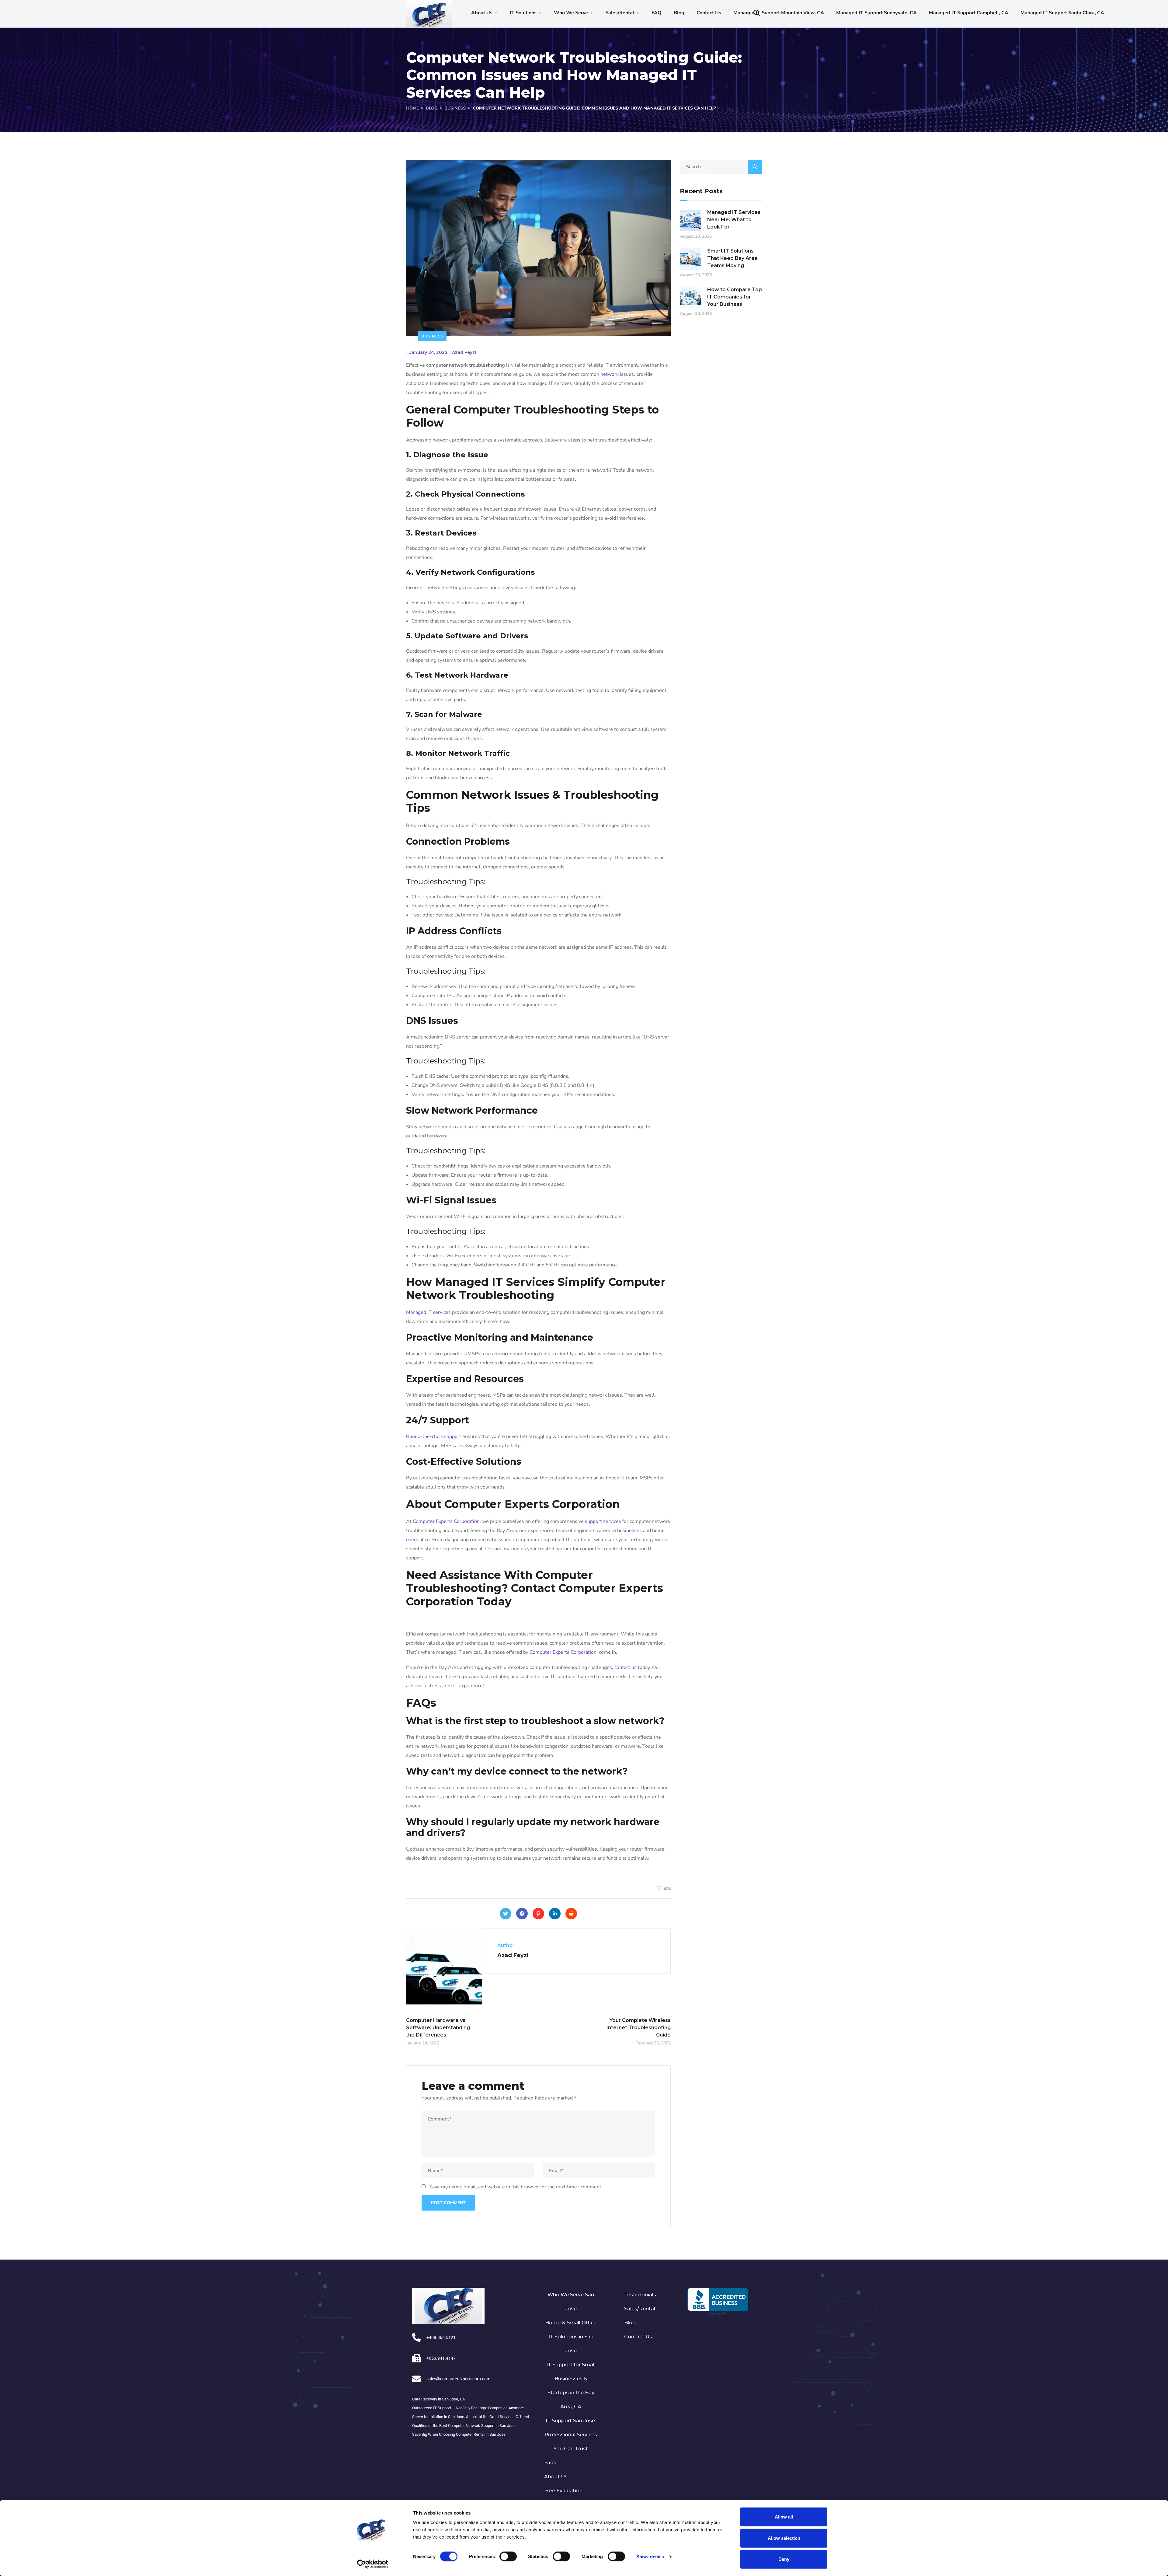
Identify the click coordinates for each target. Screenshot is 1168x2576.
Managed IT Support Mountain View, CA (779, 13)
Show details (650, 2556)
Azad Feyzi (464, 352)
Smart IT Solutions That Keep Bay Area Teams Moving (732, 258)
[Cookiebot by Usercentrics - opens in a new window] (373, 2564)
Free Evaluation (563, 2491)
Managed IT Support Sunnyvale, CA (876, 13)
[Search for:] (721, 167)
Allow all (784, 2517)
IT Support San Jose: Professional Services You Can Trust (571, 2435)
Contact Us (709, 13)
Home (412, 108)
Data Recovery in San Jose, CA (438, 2399)
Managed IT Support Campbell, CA (969, 13)
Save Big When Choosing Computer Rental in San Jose (459, 2434)
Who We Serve (571, 13)
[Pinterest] (538, 1914)
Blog (679, 13)
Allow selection (784, 2538)
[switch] (508, 2556)
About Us (482, 13)
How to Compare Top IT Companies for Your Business (735, 297)
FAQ (657, 13)
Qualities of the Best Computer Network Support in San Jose (464, 2426)
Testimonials (640, 2295)
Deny (784, 2559)
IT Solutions (523, 13)
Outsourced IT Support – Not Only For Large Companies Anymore (468, 2408)
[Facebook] (522, 1914)
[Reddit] (571, 1914)
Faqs (550, 2463)
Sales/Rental (620, 13)
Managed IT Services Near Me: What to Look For (734, 220)
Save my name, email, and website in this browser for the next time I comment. (516, 2187)
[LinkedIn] (555, 1914)
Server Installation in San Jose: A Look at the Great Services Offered (471, 2417)
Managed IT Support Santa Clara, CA (1062, 13)
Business (455, 108)
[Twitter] (506, 1914)
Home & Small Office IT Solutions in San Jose (571, 2337)
